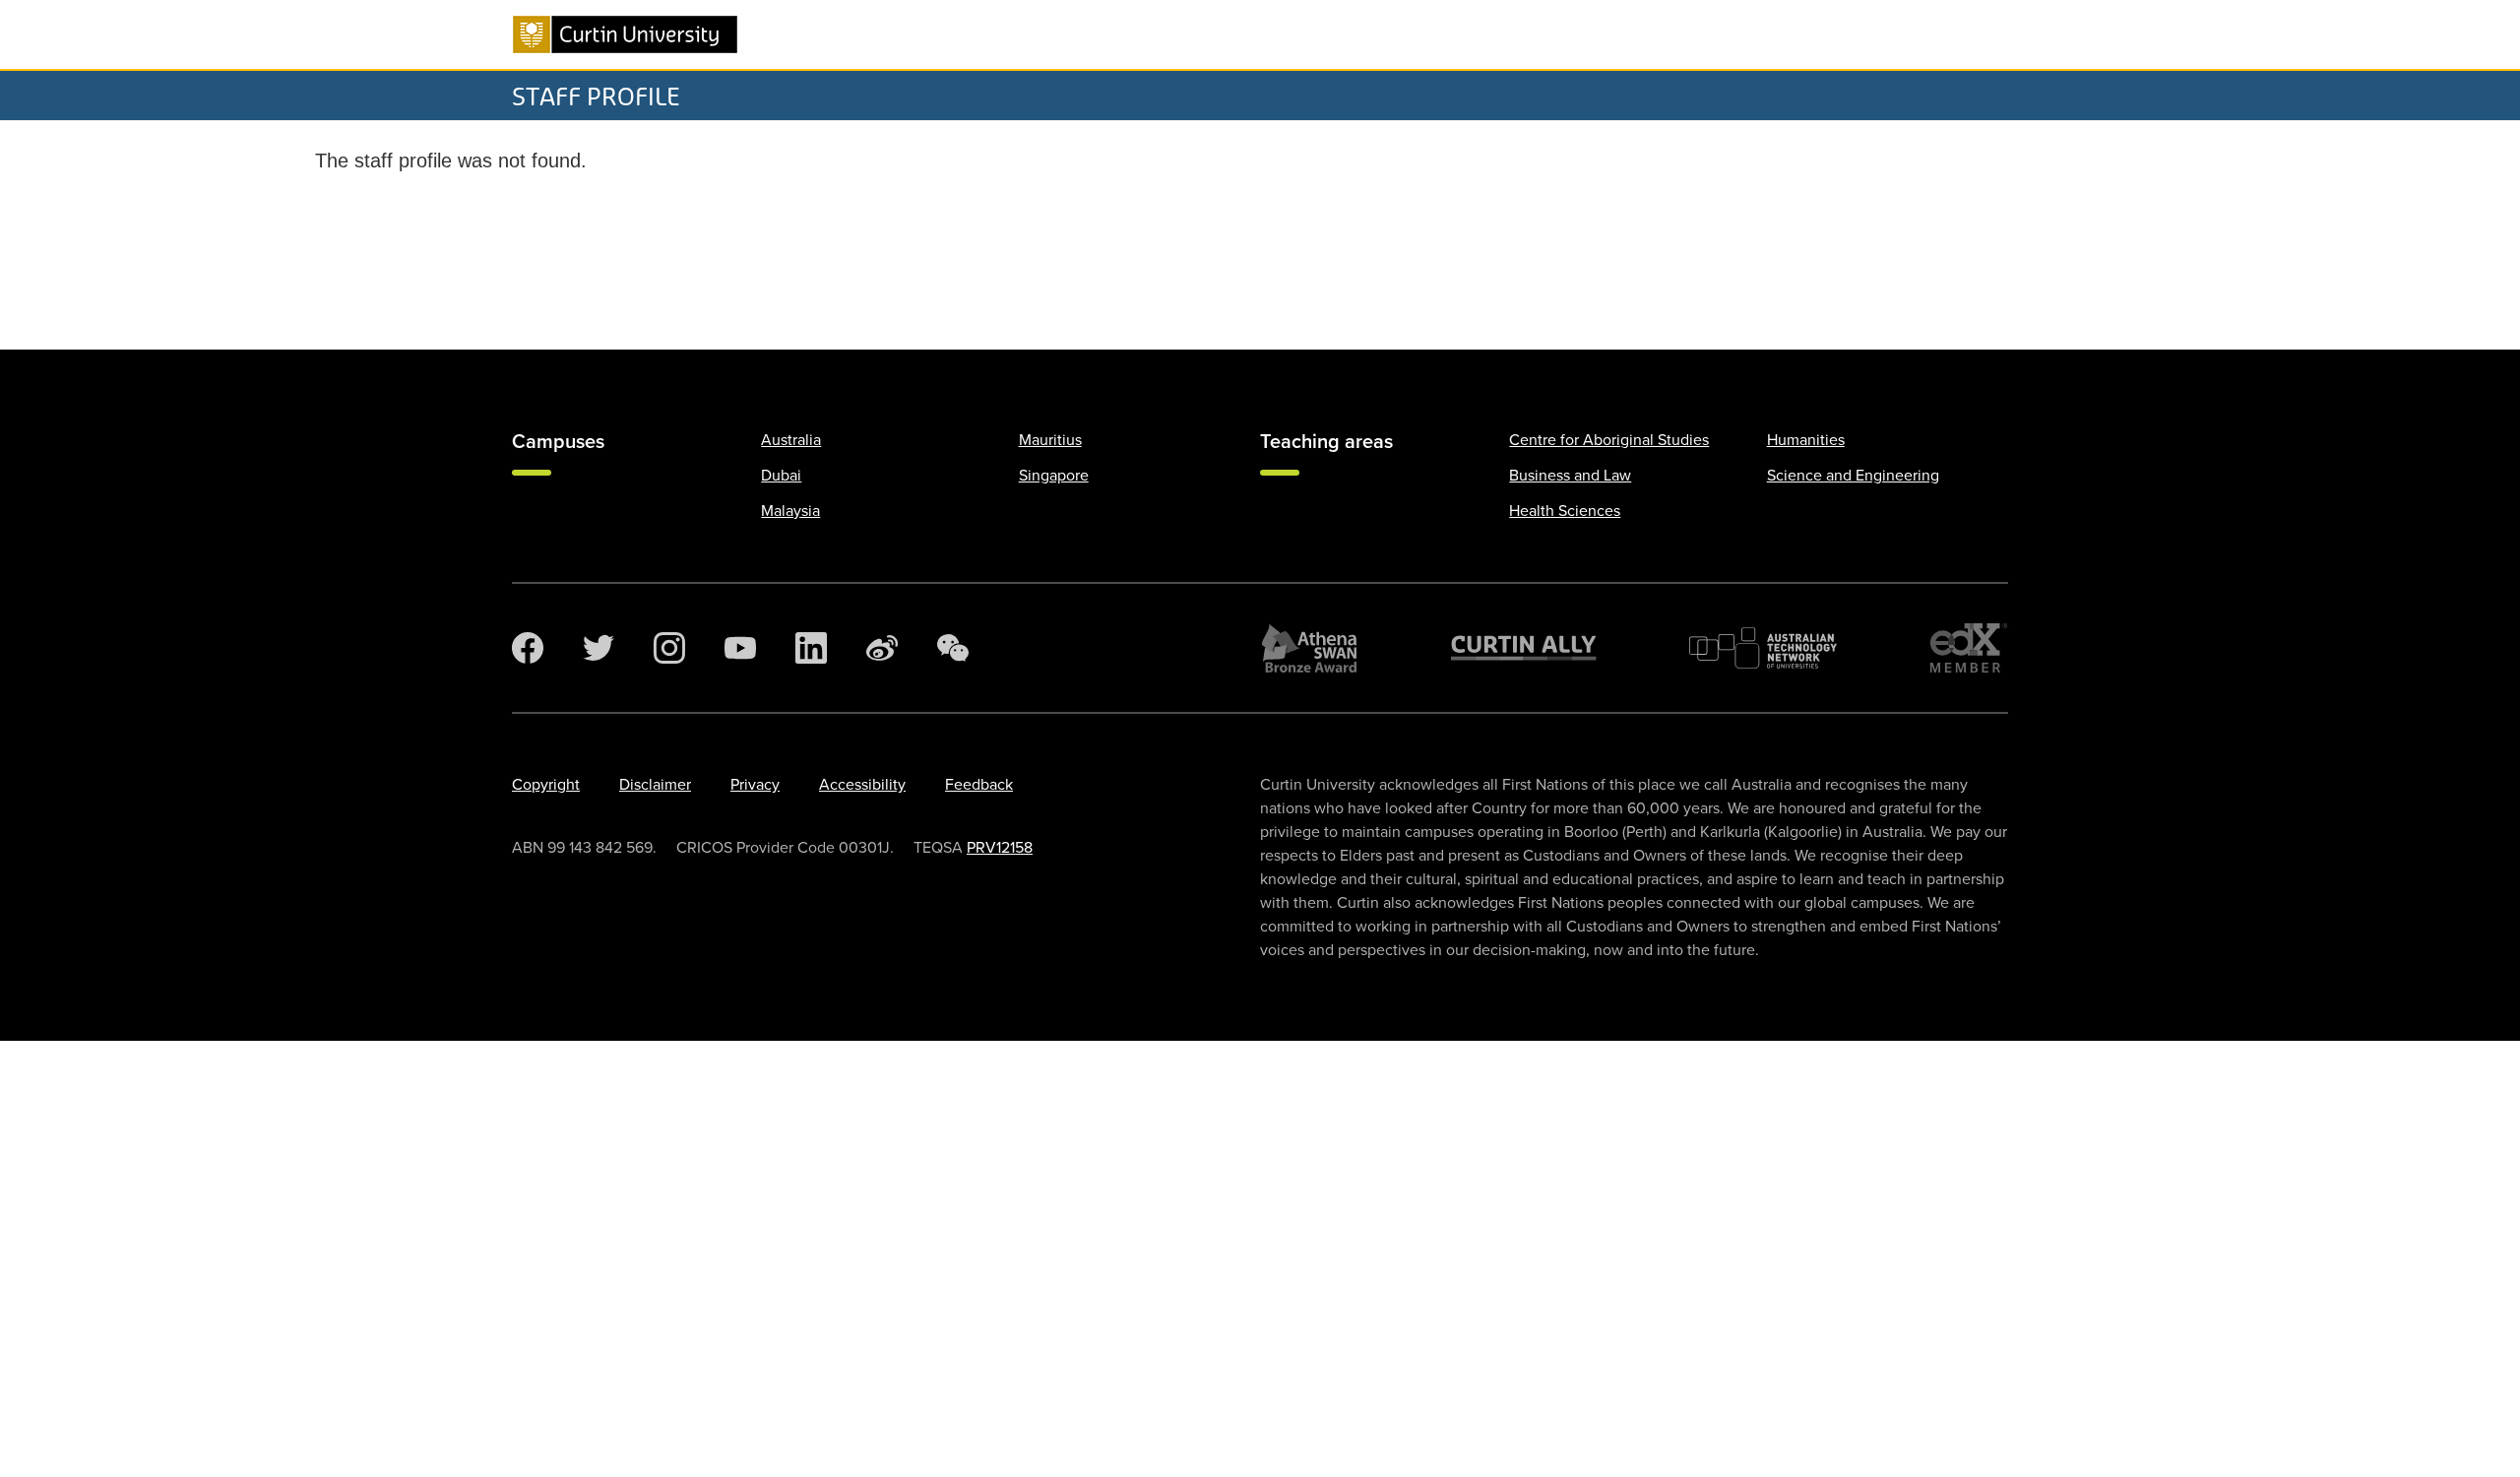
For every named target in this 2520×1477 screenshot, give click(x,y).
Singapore (1054, 476)
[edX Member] (1969, 648)
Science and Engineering (1853, 476)
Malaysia (790, 511)
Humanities (1806, 440)
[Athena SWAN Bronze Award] (1309, 648)
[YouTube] (740, 648)
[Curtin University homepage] (625, 34)
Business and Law (1570, 476)
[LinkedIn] (811, 648)
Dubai (781, 476)
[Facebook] (528, 648)
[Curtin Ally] (1524, 648)
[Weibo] (882, 648)
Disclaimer (655, 785)
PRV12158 (1000, 848)
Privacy (755, 785)
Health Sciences (1565, 511)
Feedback (979, 785)
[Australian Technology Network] (1763, 648)
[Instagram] (669, 648)
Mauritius (1050, 440)
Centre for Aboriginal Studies (1609, 440)
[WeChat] (953, 648)
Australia (791, 440)
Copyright (546, 785)
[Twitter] (598, 648)
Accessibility (862, 785)
